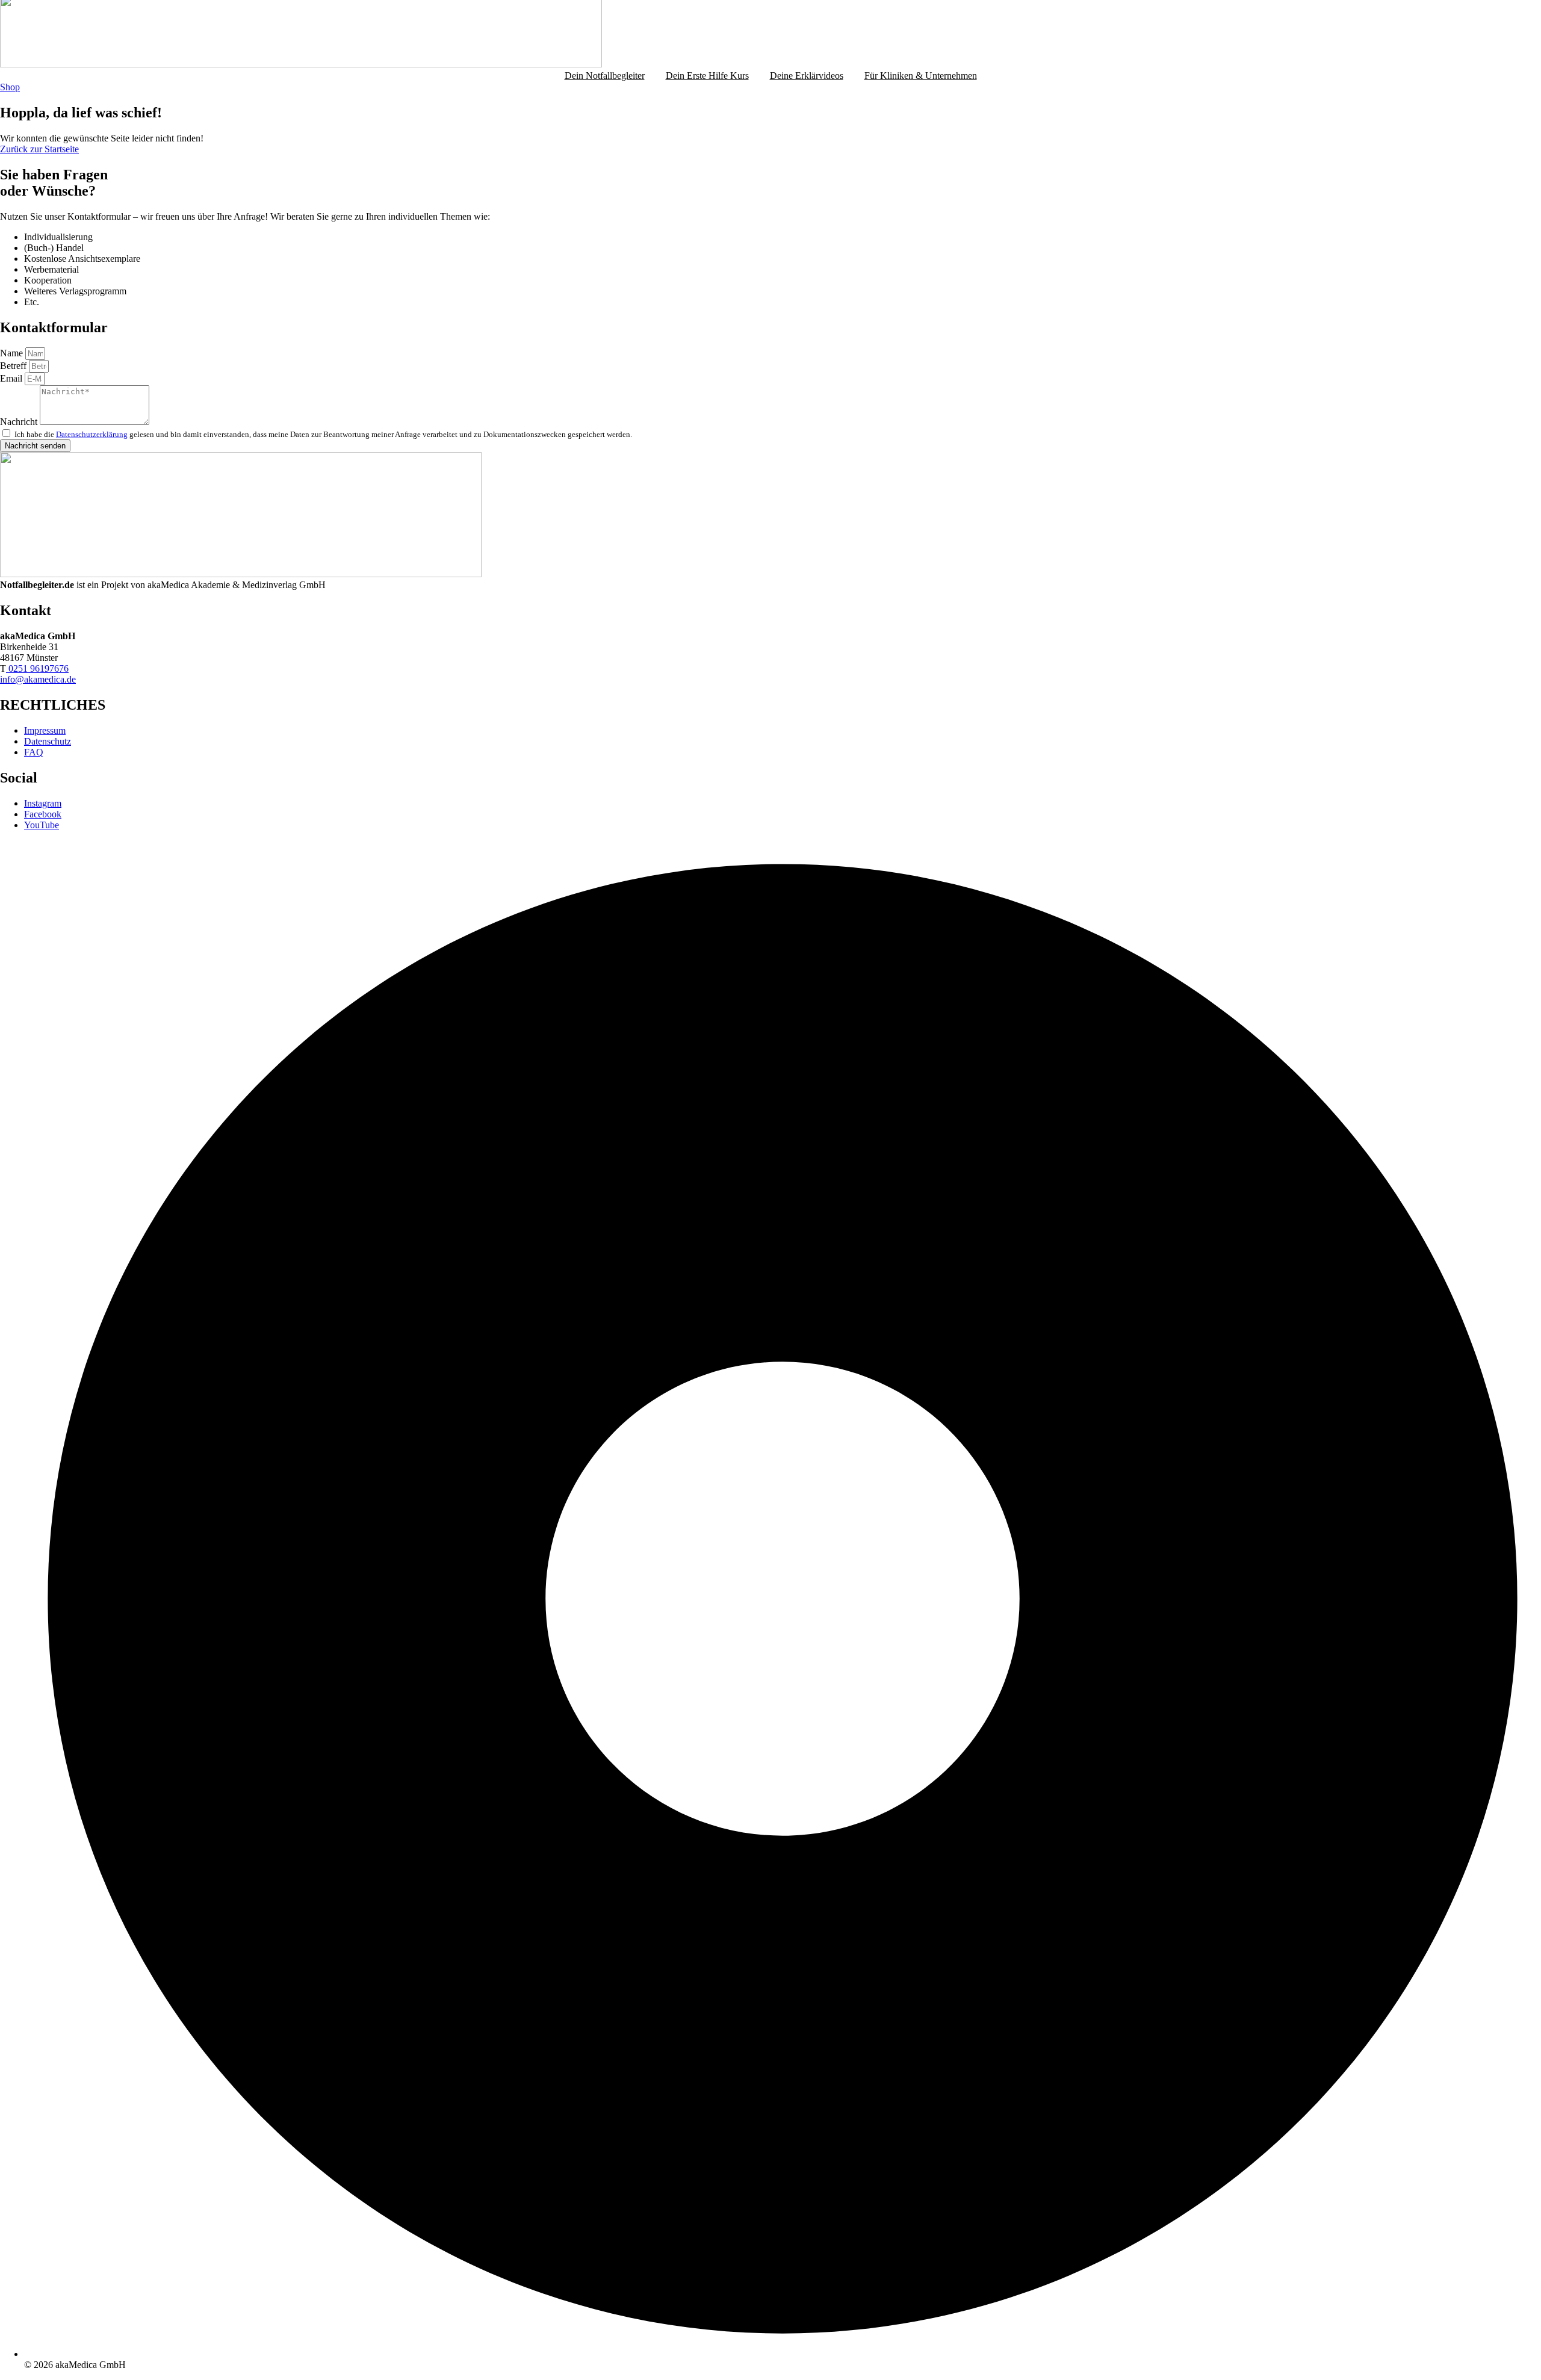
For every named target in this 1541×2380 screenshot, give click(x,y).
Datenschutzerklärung (92, 434)
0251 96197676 (37, 668)
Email (12, 378)
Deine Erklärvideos (807, 76)
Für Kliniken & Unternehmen (921, 76)
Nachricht (20, 422)
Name (13, 353)
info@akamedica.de (38, 679)
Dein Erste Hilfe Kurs (707, 76)
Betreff (14, 366)
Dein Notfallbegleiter (605, 76)
